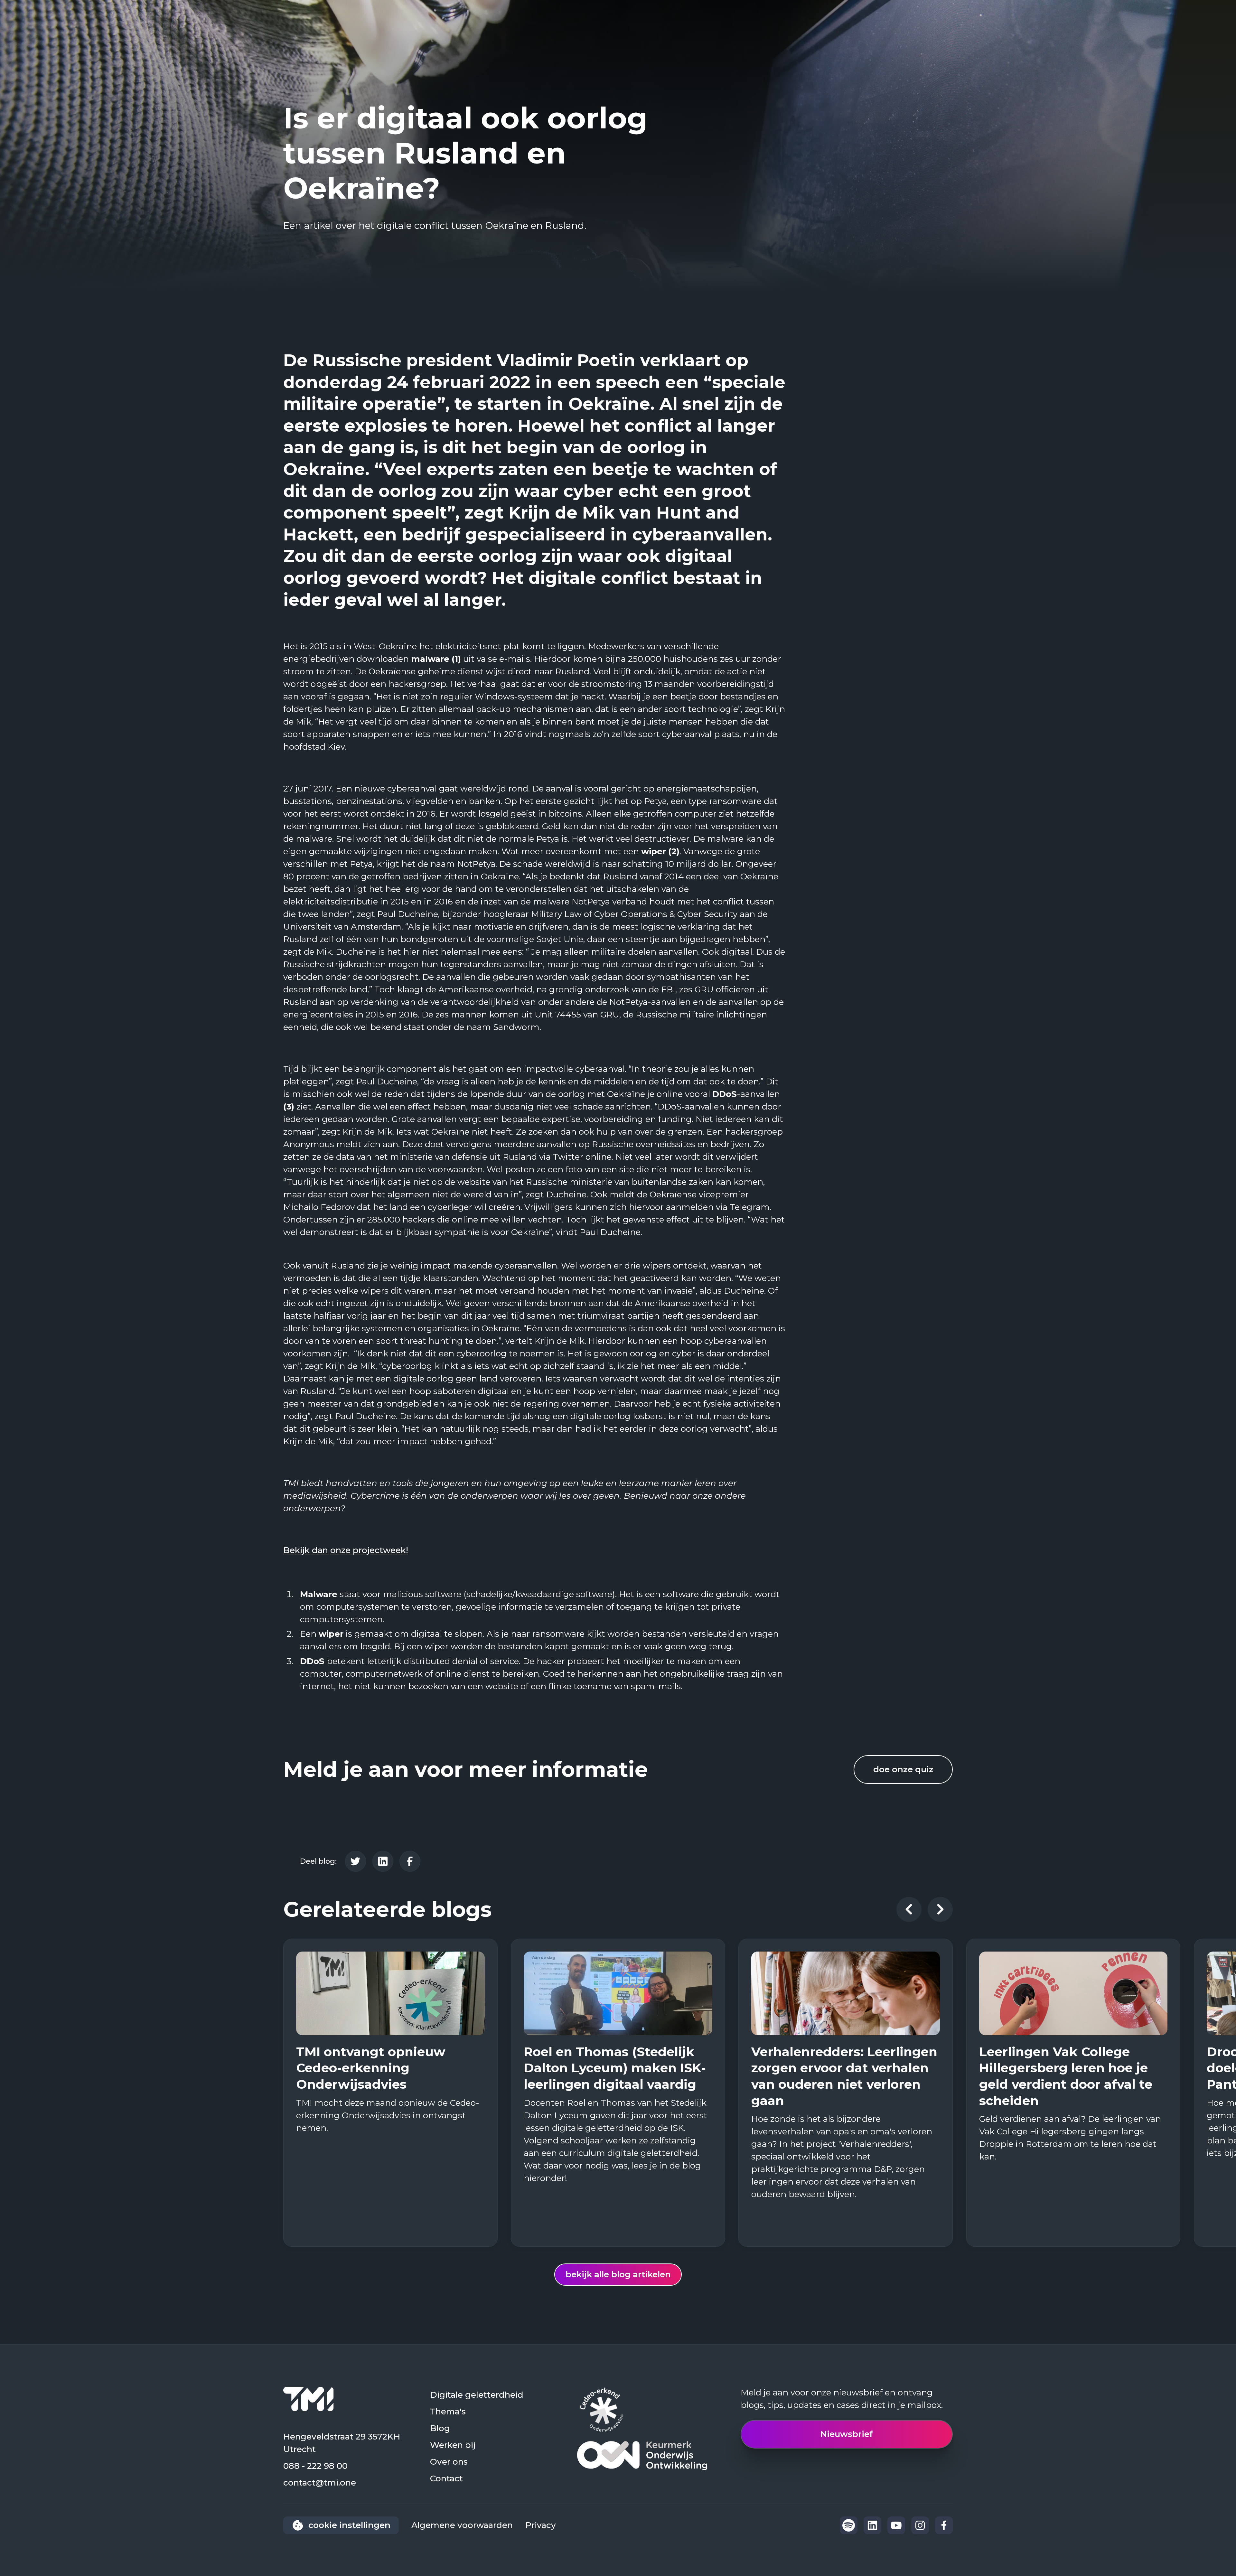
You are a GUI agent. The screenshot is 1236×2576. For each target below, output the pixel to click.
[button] (909, 1909)
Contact (446, 2478)
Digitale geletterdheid (477, 2395)
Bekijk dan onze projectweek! (346, 1550)
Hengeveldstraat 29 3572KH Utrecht (342, 2443)
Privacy (541, 2525)
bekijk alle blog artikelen (618, 2274)
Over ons (449, 2462)
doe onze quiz (903, 1769)
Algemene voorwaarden (462, 2525)
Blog (440, 2428)
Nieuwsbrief (847, 2434)
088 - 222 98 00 (315, 2466)
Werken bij (453, 2445)
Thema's (448, 2412)
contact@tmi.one (320, 2483)
